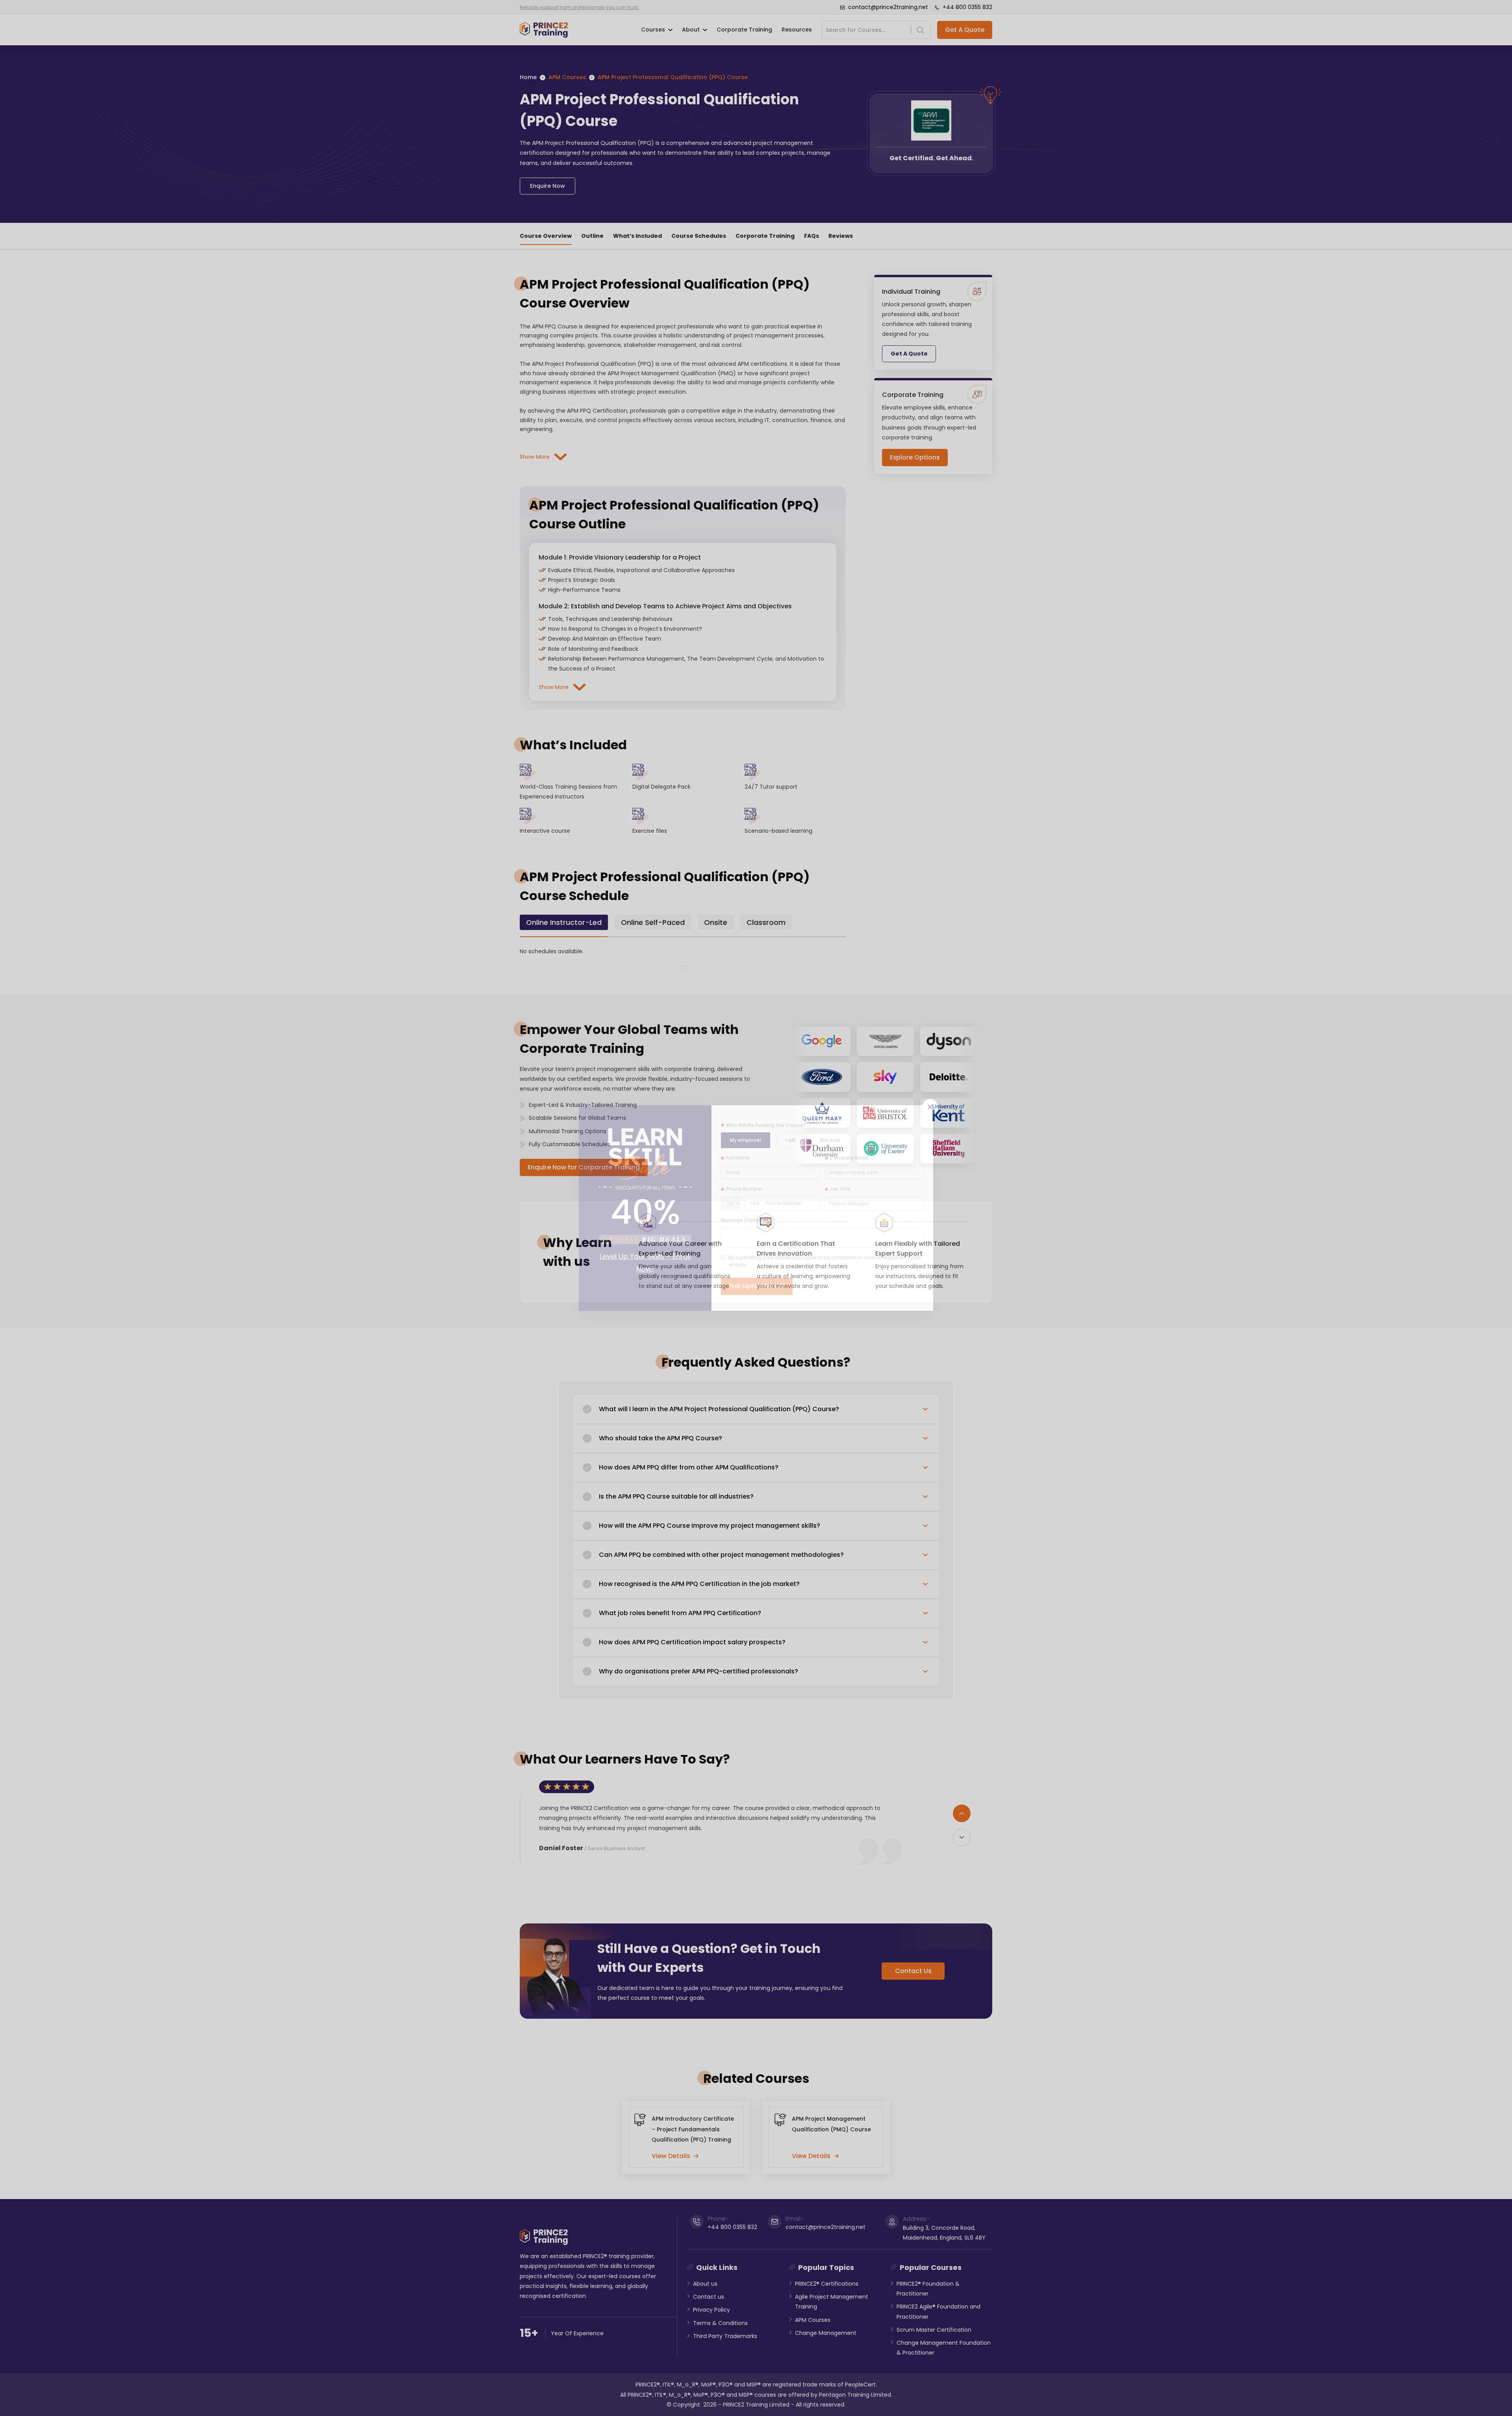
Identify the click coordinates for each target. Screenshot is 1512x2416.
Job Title (840, 1189)
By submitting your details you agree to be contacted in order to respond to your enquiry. (825, 1261)
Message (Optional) (746, 1220)
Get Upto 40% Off (757, 1286)
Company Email (849, 1158)
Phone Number (744, 1189)
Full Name (738, 1158)
